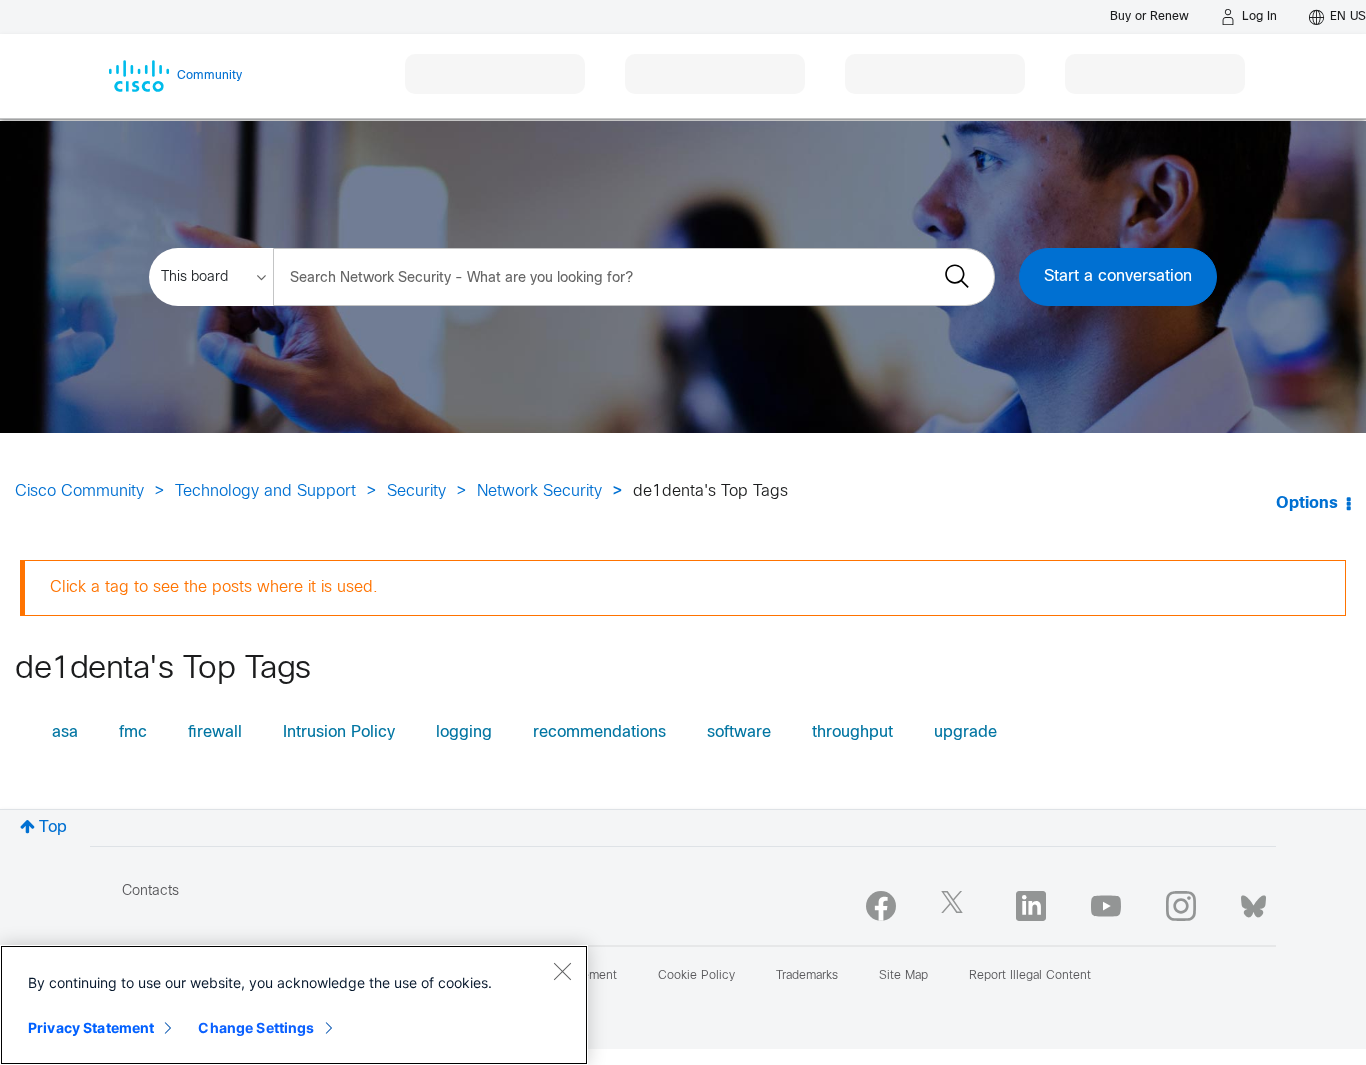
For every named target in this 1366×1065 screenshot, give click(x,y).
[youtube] (1106, 906)
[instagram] (1181, 906)
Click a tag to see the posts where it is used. (214, 587)
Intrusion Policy (339, 732)
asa (65, 732)
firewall (215, 732)
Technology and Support (265, 491)
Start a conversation (1118, 276)
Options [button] (1307, 503)
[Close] (562, 971)
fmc (133, 732)
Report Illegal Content (1030, 976)
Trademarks (807, 976)
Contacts (150, 891)
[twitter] (956, 906)
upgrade (965, 732)
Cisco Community (79, 491)
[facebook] (881, 906)
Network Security (539, 491)
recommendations (599, 732)
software (739, 732)
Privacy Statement (91, 1027)
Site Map (903, 976)
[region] (294, 1005)
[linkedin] (1031, 906)
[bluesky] (1253, 902)
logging (464, 732)
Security (416, 491)
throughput (852, 732)
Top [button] (53, 827)
